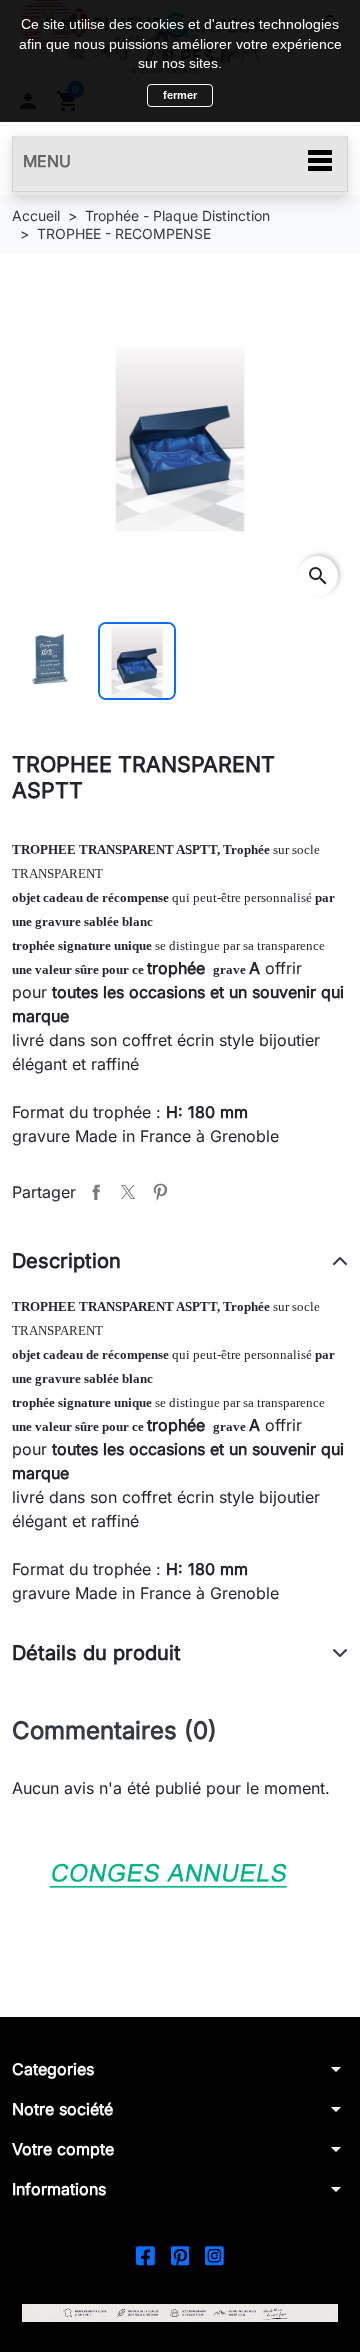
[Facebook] (145, 2254)
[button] (180, 2069)
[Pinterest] (180, 2254)
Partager (96, 1192)
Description (66, 1261)
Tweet (128, 1192)
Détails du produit (96, 1653)
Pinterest (160, 1192)
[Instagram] (214, 2254)
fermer (180, 95)
